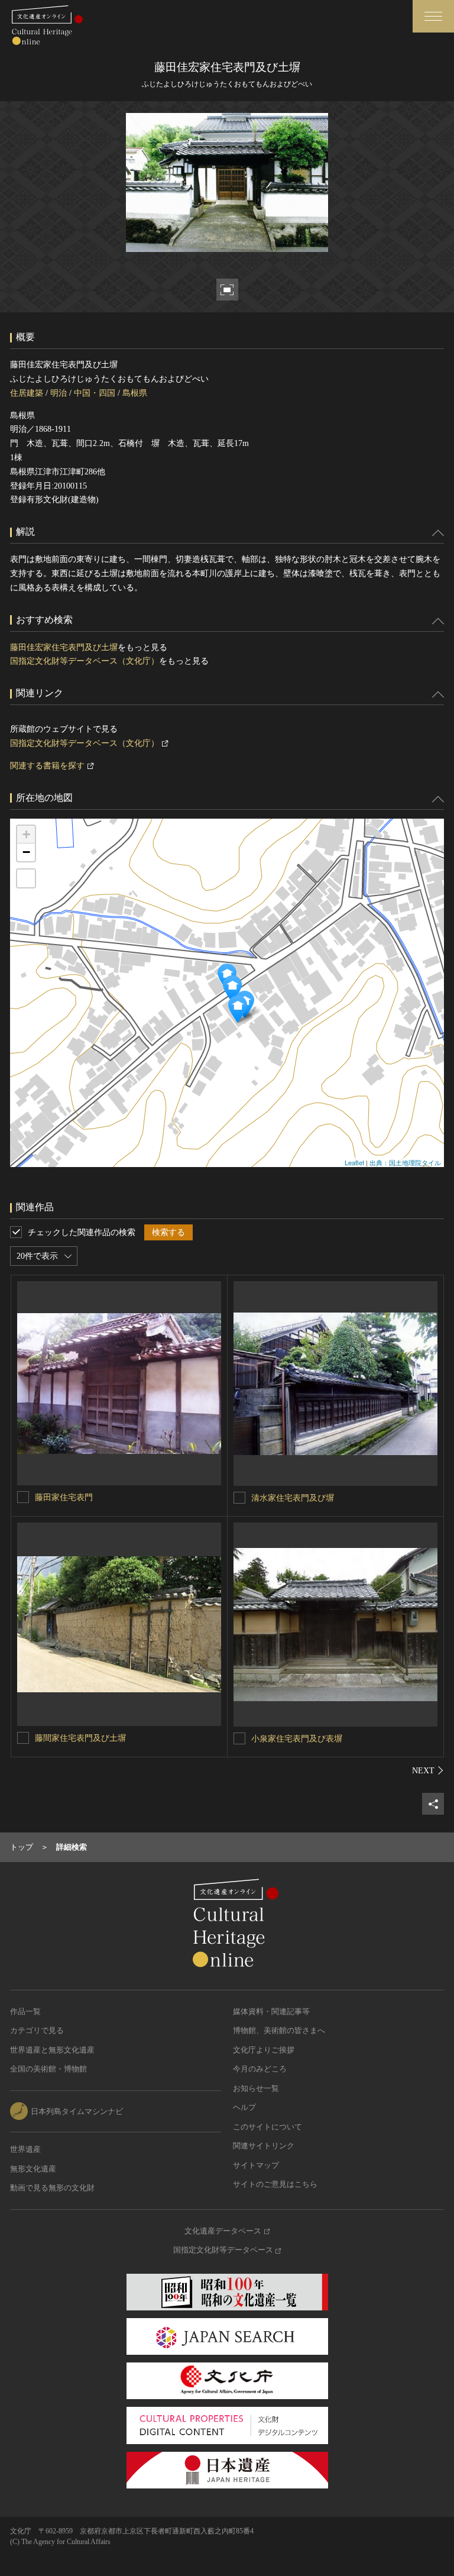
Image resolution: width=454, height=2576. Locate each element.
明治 (59, 393)
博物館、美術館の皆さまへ (279, 2030)
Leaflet (354, 1162)
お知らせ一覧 (256, 2088)
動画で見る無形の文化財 (52, 2188)
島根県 (135, 393)
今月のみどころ (260, 2069)
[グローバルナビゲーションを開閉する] (433, 16)
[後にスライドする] (428, 1770)
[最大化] (26, 878)
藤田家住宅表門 (64, 1497)
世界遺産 (25, 2149)
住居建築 (27, 393)
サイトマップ (256, 2165)
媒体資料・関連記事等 (271, 2011)
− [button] (26, 852)
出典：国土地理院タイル (405, 1162)
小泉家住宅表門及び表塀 (297, 1739)
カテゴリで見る (37, 2030)
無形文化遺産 (33, 2169)
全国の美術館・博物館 (48, 2069)
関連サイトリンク (264, 2146)
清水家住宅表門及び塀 (293, 1498)
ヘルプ (244, 2107)
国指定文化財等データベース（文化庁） (85, 661)
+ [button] (26, 834)
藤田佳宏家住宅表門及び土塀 (64, 647)
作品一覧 (25, 2011)
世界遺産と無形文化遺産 (52, 2050)
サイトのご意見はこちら (275, 2184)
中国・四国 (95, 393)
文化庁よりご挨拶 (264, 2050)
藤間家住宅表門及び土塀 (80, 1738)
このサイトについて (267, 2127)
